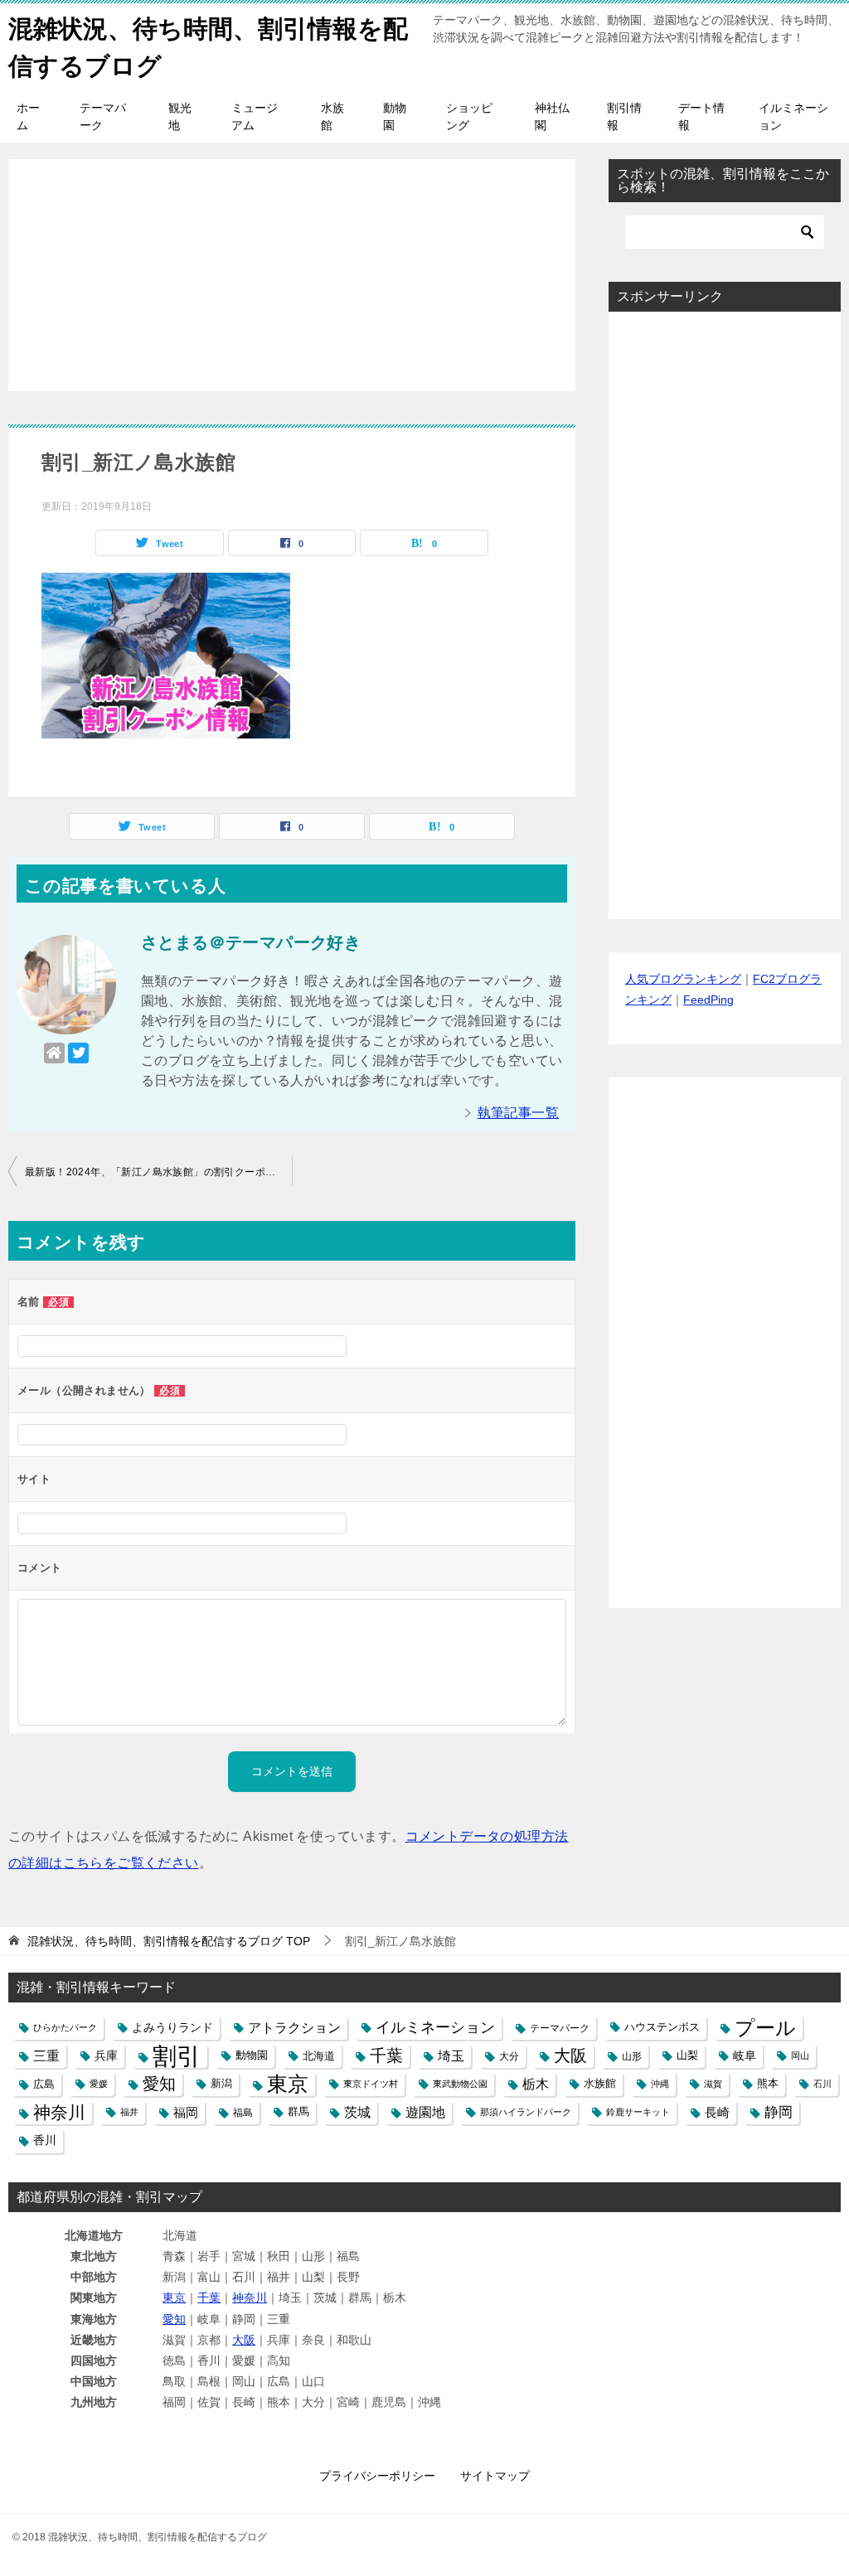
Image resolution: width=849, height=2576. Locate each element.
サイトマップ (495, 2476)
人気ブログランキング (683, 979)
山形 (632, 2056)
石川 (822, 2084)
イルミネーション (793, 116)
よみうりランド (172, 2027)
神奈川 (59, 2112)
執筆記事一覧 (518, 1113)
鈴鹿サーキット (638, 2112)
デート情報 (701, 116)
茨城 (357, 2112)
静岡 (779, 2112)
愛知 (159, 2084)
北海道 (319, 2056)
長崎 (717, 2112)
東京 (288, 2084)
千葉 (386, 2055)
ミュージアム (255, 116)
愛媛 (99, 2084)
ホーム (28, 116)
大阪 (570, 2055)
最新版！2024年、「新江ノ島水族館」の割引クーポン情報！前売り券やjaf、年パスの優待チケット (158, 1172)
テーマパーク (103, 116)
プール (765, 2028)
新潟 (221, 2084)
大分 (509, 2056)
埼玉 (451, 2055)
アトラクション (294, 2028)
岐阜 (745, 2055)
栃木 (536, 2084)
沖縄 (660, 2084)
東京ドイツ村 (371, 2084)
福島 (243, 2112)
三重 (46, 2055)
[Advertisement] (292, 266)
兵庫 (106, 2055)
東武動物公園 (460, 2084)
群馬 (298, 2112)
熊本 (768, 2084)
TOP (169, 1941)
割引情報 (624, 116)
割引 (177, 2056)
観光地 (180, 116)
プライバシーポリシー (377, 2476)
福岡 (186, 2112)
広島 (44, 2084)
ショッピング (469, 116)
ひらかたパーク (65, 2027)
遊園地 (425, 2112)
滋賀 (713, 2084)
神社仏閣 (552, 116)
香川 (45, 2140)
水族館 (332, 116)
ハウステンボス (662, 2027)
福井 (129, 2112)
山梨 (687, 2055)
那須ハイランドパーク (526, 2112)
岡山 (800, 2055)
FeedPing (708, 1000)
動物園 (395, 116)
